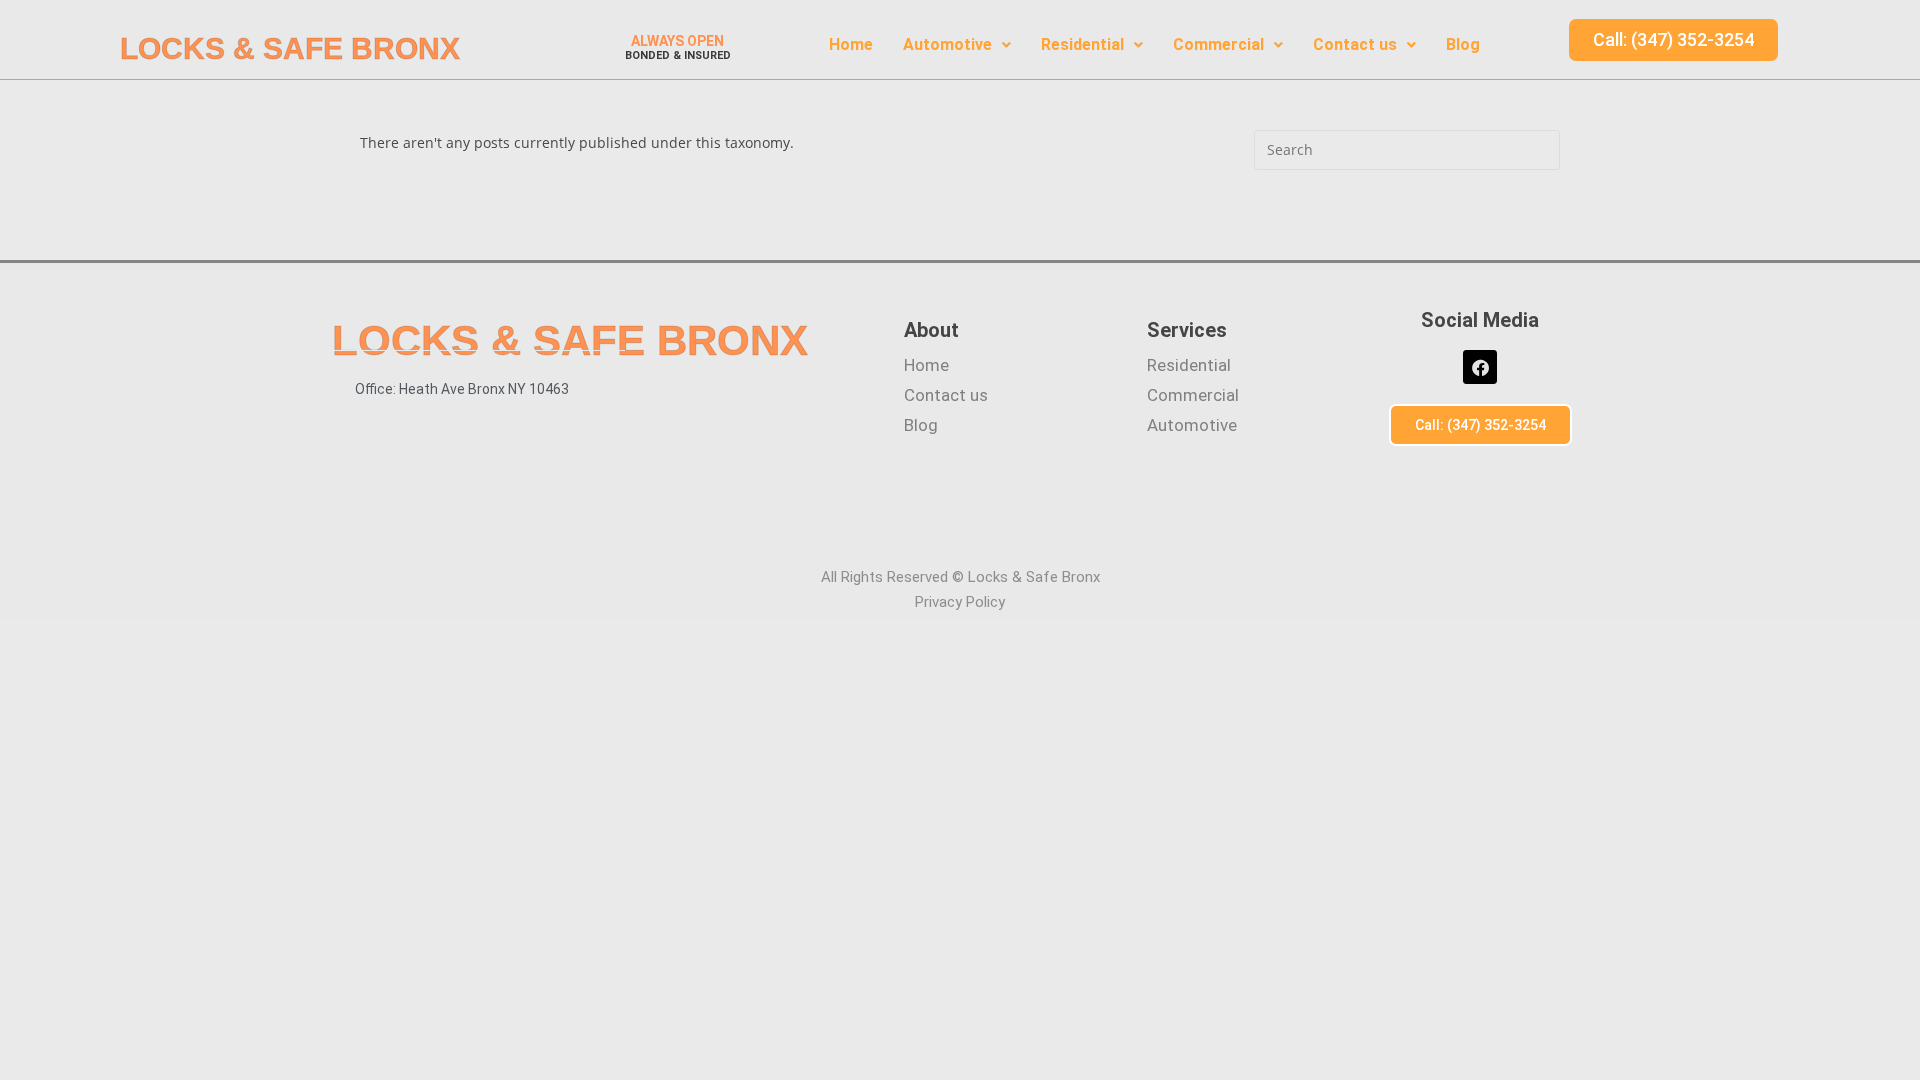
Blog (1463, 44)
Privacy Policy (960, 602)
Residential (1082, 44)
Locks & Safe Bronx (290, 48)
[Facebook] (1480, 367)
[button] (957, 45)
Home (851, 44)
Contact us (1355, 44)
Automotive (947, 44)
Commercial (1218, 44)
